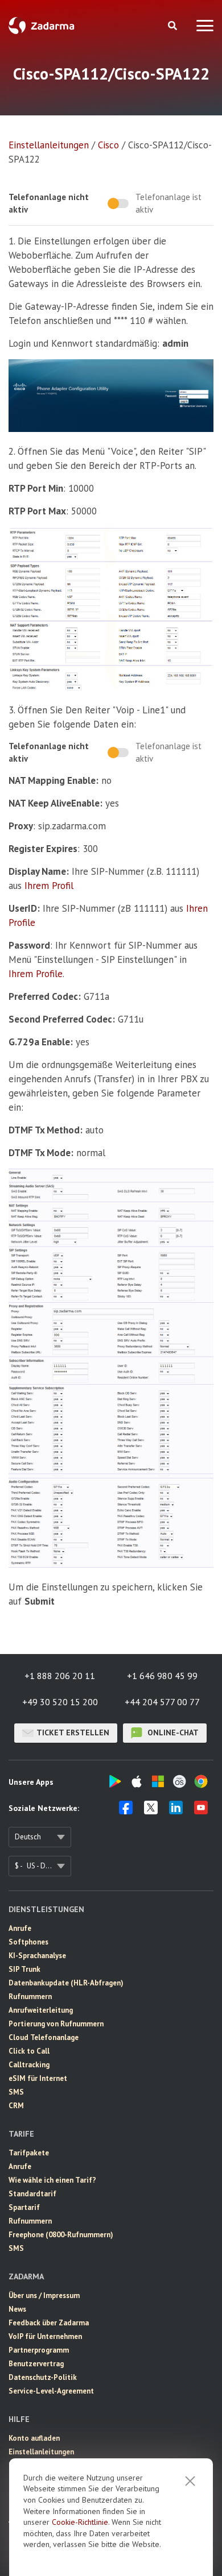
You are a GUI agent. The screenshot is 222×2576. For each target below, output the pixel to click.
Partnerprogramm (39, 2350)
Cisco (108, 145)
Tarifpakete (29, 2153)
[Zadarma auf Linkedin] (176, 1811)
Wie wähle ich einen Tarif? (52, 2180)
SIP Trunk (24, 1969)
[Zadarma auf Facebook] (126, 1811)
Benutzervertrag (36, 2364)
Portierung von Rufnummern (56, 2024)
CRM (16, 2106)
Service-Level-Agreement (51, 2391)
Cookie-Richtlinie (80, 2522)
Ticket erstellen (73, 1732)
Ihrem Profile (36, 974)
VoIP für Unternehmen (45, 2336)
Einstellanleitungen (49, 145)
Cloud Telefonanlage (44, 2037)
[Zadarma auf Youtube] (201, 1811)
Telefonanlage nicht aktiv (49, 203)
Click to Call (29, 2051)
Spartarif (24, 2207)
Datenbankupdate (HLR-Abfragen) (66, 1983)
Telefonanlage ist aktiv (168, 203)
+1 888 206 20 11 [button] (60, 1676)
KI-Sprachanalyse (37, 1956)
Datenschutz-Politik (43, 2377)
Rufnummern (30, 1997)
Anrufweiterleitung (41, 2010)
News (17, 2309)
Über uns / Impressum (44, 2295)
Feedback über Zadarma (49, 2323)
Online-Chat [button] (172, 1732)
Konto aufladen (34, 2438)
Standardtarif (32, 2194)
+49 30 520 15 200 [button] (60, 1702)
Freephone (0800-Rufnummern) (61, 2235)
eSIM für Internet (38, 2078)
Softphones (28, 1942)
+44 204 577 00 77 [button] (162, 1702)
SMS (16, 2092)
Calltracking (29, 2065)
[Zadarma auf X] (151, 1811)
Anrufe (20, 1928)
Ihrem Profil (49, 886)
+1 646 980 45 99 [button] (162, 1676)
